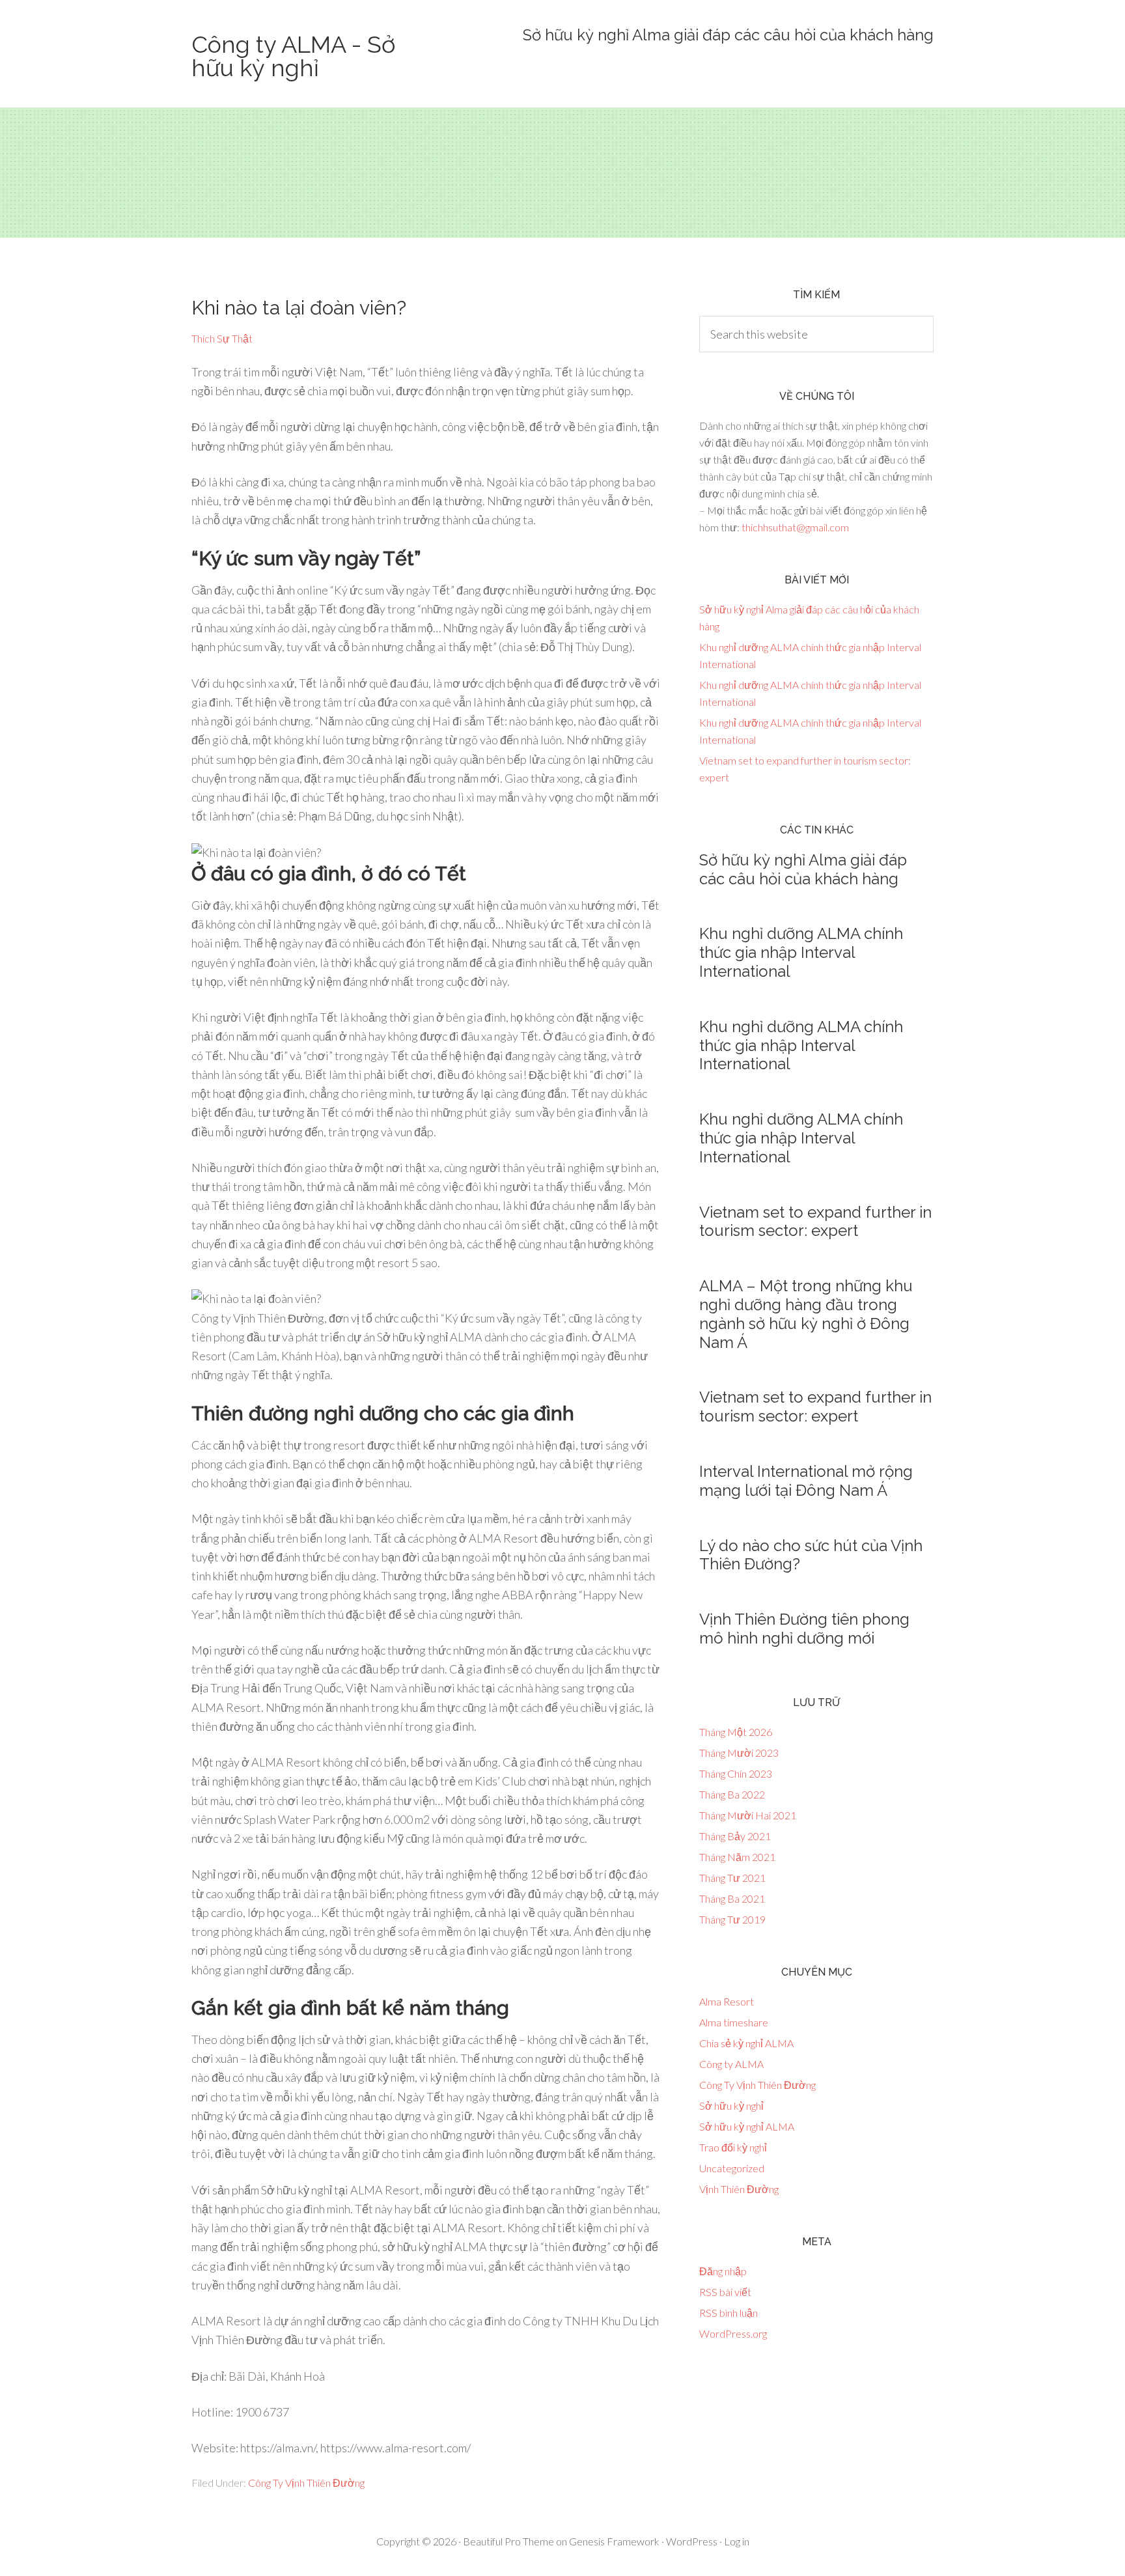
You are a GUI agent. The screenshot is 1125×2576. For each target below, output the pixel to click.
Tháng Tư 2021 (732, 1878)
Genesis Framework (614, 2541)
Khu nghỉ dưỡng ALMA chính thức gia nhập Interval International (801, 952)
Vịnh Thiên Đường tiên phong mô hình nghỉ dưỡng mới (804, 1629)
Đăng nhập (723, 2271)
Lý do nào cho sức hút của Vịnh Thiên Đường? (811, 1555)
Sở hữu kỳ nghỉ (731, 2106)
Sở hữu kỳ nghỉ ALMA (747, 2126)
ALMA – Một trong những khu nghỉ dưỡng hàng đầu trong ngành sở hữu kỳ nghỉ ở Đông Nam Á (806, 1314)
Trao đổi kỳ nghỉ (733, 2147)
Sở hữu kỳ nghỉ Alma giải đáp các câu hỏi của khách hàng (728, 35)
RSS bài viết (725, 2292)
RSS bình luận (729, 2313)
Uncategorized (732, 2168)
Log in (737, 2541)
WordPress (692, 2541)
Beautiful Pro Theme (508, 2541)
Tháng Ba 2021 (732, 1898)
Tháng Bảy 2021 (735, 1836)
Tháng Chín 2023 (736, 1773)
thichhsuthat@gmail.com (795, 527)
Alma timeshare (734, 2022)
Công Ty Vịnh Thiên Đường (306, 2483)
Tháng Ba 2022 (732, 1794)
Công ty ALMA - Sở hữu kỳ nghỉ (293, 56)
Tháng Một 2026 (736, 1732)
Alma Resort (727, 2001)
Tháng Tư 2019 (732, 1919)
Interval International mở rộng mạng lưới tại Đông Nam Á (806, 1481)
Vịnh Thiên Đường (739, 2189)
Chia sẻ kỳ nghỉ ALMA (746, 2043)
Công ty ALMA (731, 2064)
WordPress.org (733, 2333)
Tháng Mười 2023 (739, 1753)
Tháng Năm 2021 (737, 1857)
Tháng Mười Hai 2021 (748, 1815)
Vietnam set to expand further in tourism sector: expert (815, 1222)
